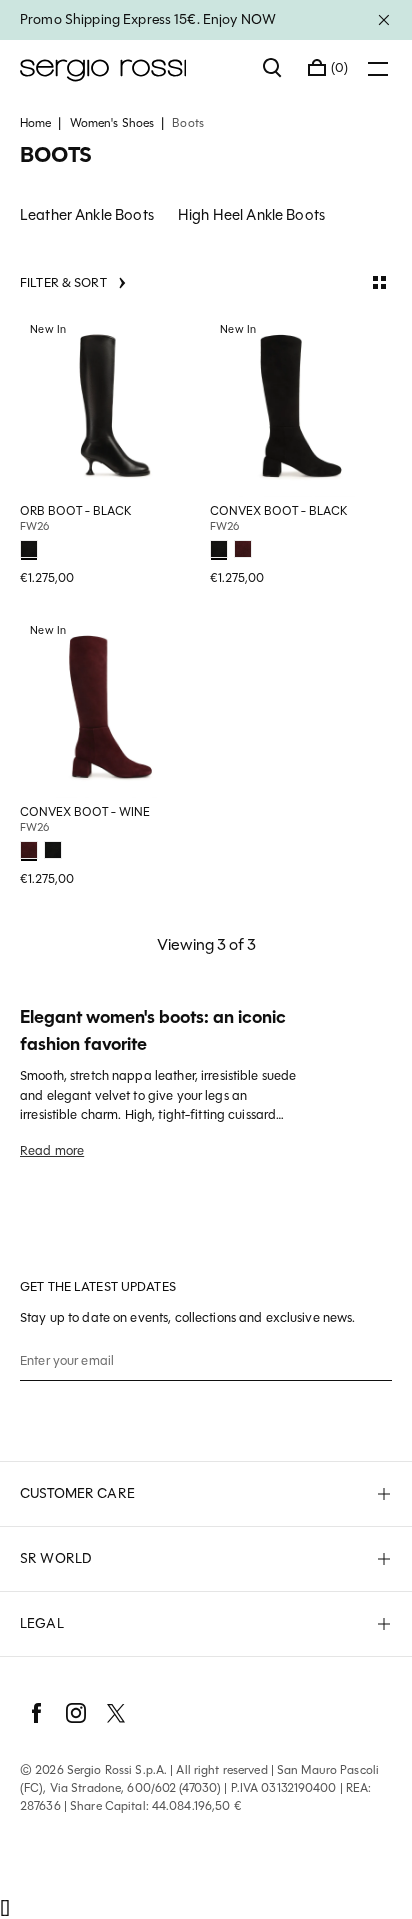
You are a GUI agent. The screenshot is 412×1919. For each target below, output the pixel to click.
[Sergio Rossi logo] (131, 68)
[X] (116, 1713)
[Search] (273, 68)
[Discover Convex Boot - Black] (301, 406)
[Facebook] (36, 1713)
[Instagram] (76, 1713)
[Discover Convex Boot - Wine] (111, 707)
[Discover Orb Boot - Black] (111, 406)
